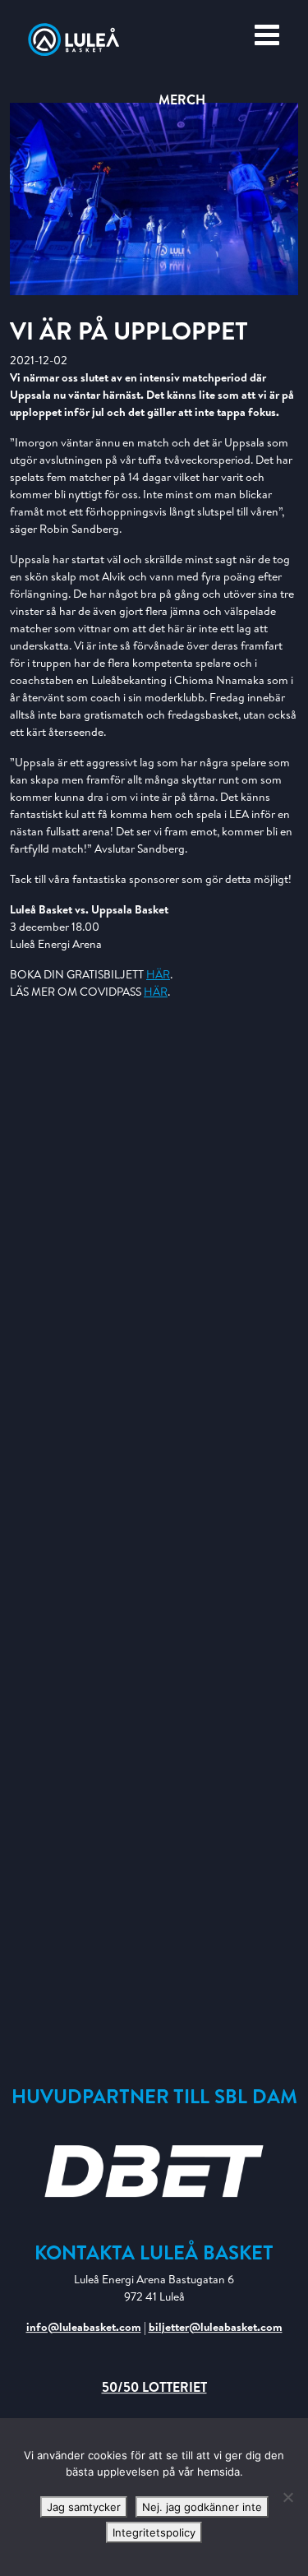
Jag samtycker (84, 2507)
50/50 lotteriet (154, 2387)
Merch (182, 99)
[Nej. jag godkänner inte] (287, 2497)
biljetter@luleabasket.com (216, 2327)
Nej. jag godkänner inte (202, 2507)
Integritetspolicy (154, 2532)
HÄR (158, 974)
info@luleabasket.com (84, 2327)
